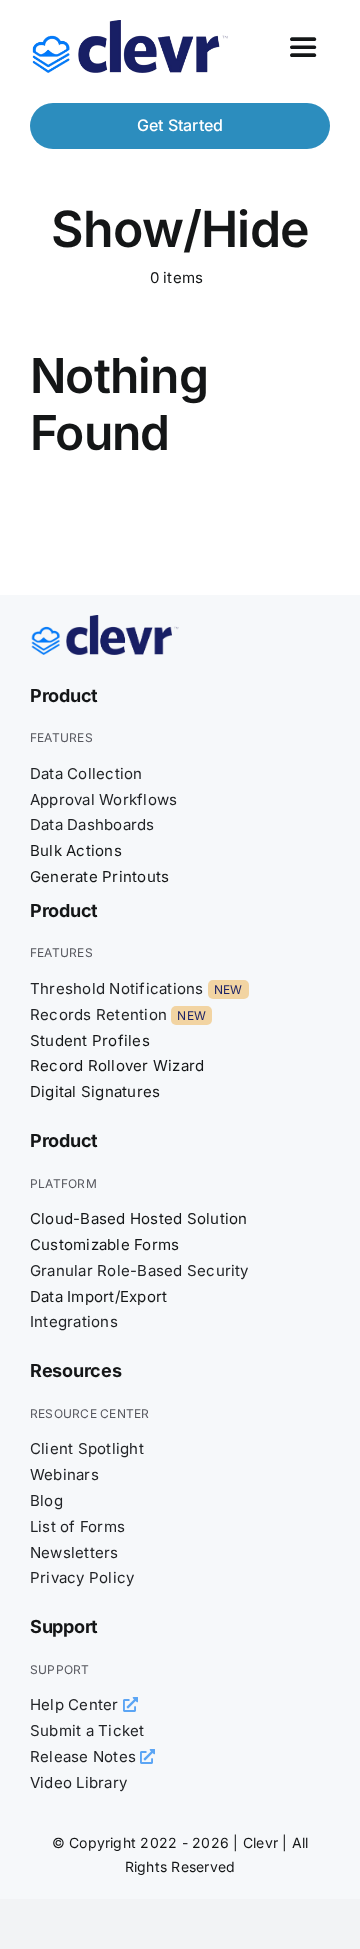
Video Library (78, 1782)
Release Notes (85, 1756)
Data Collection (86, 773)
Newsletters (74, 1552)
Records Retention (98, 1014)
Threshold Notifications (117, 988)
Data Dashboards (92, 824)
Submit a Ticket (87, 1730)
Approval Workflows (103, 799)
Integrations (74, 1321)
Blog (46, 1500)
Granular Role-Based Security (139, 1270)
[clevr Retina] (105, 623)
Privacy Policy (82, 1577)
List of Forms (77, 1526)
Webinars (64, 1474)
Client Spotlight (87, 1448)
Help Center (76, 1704)
